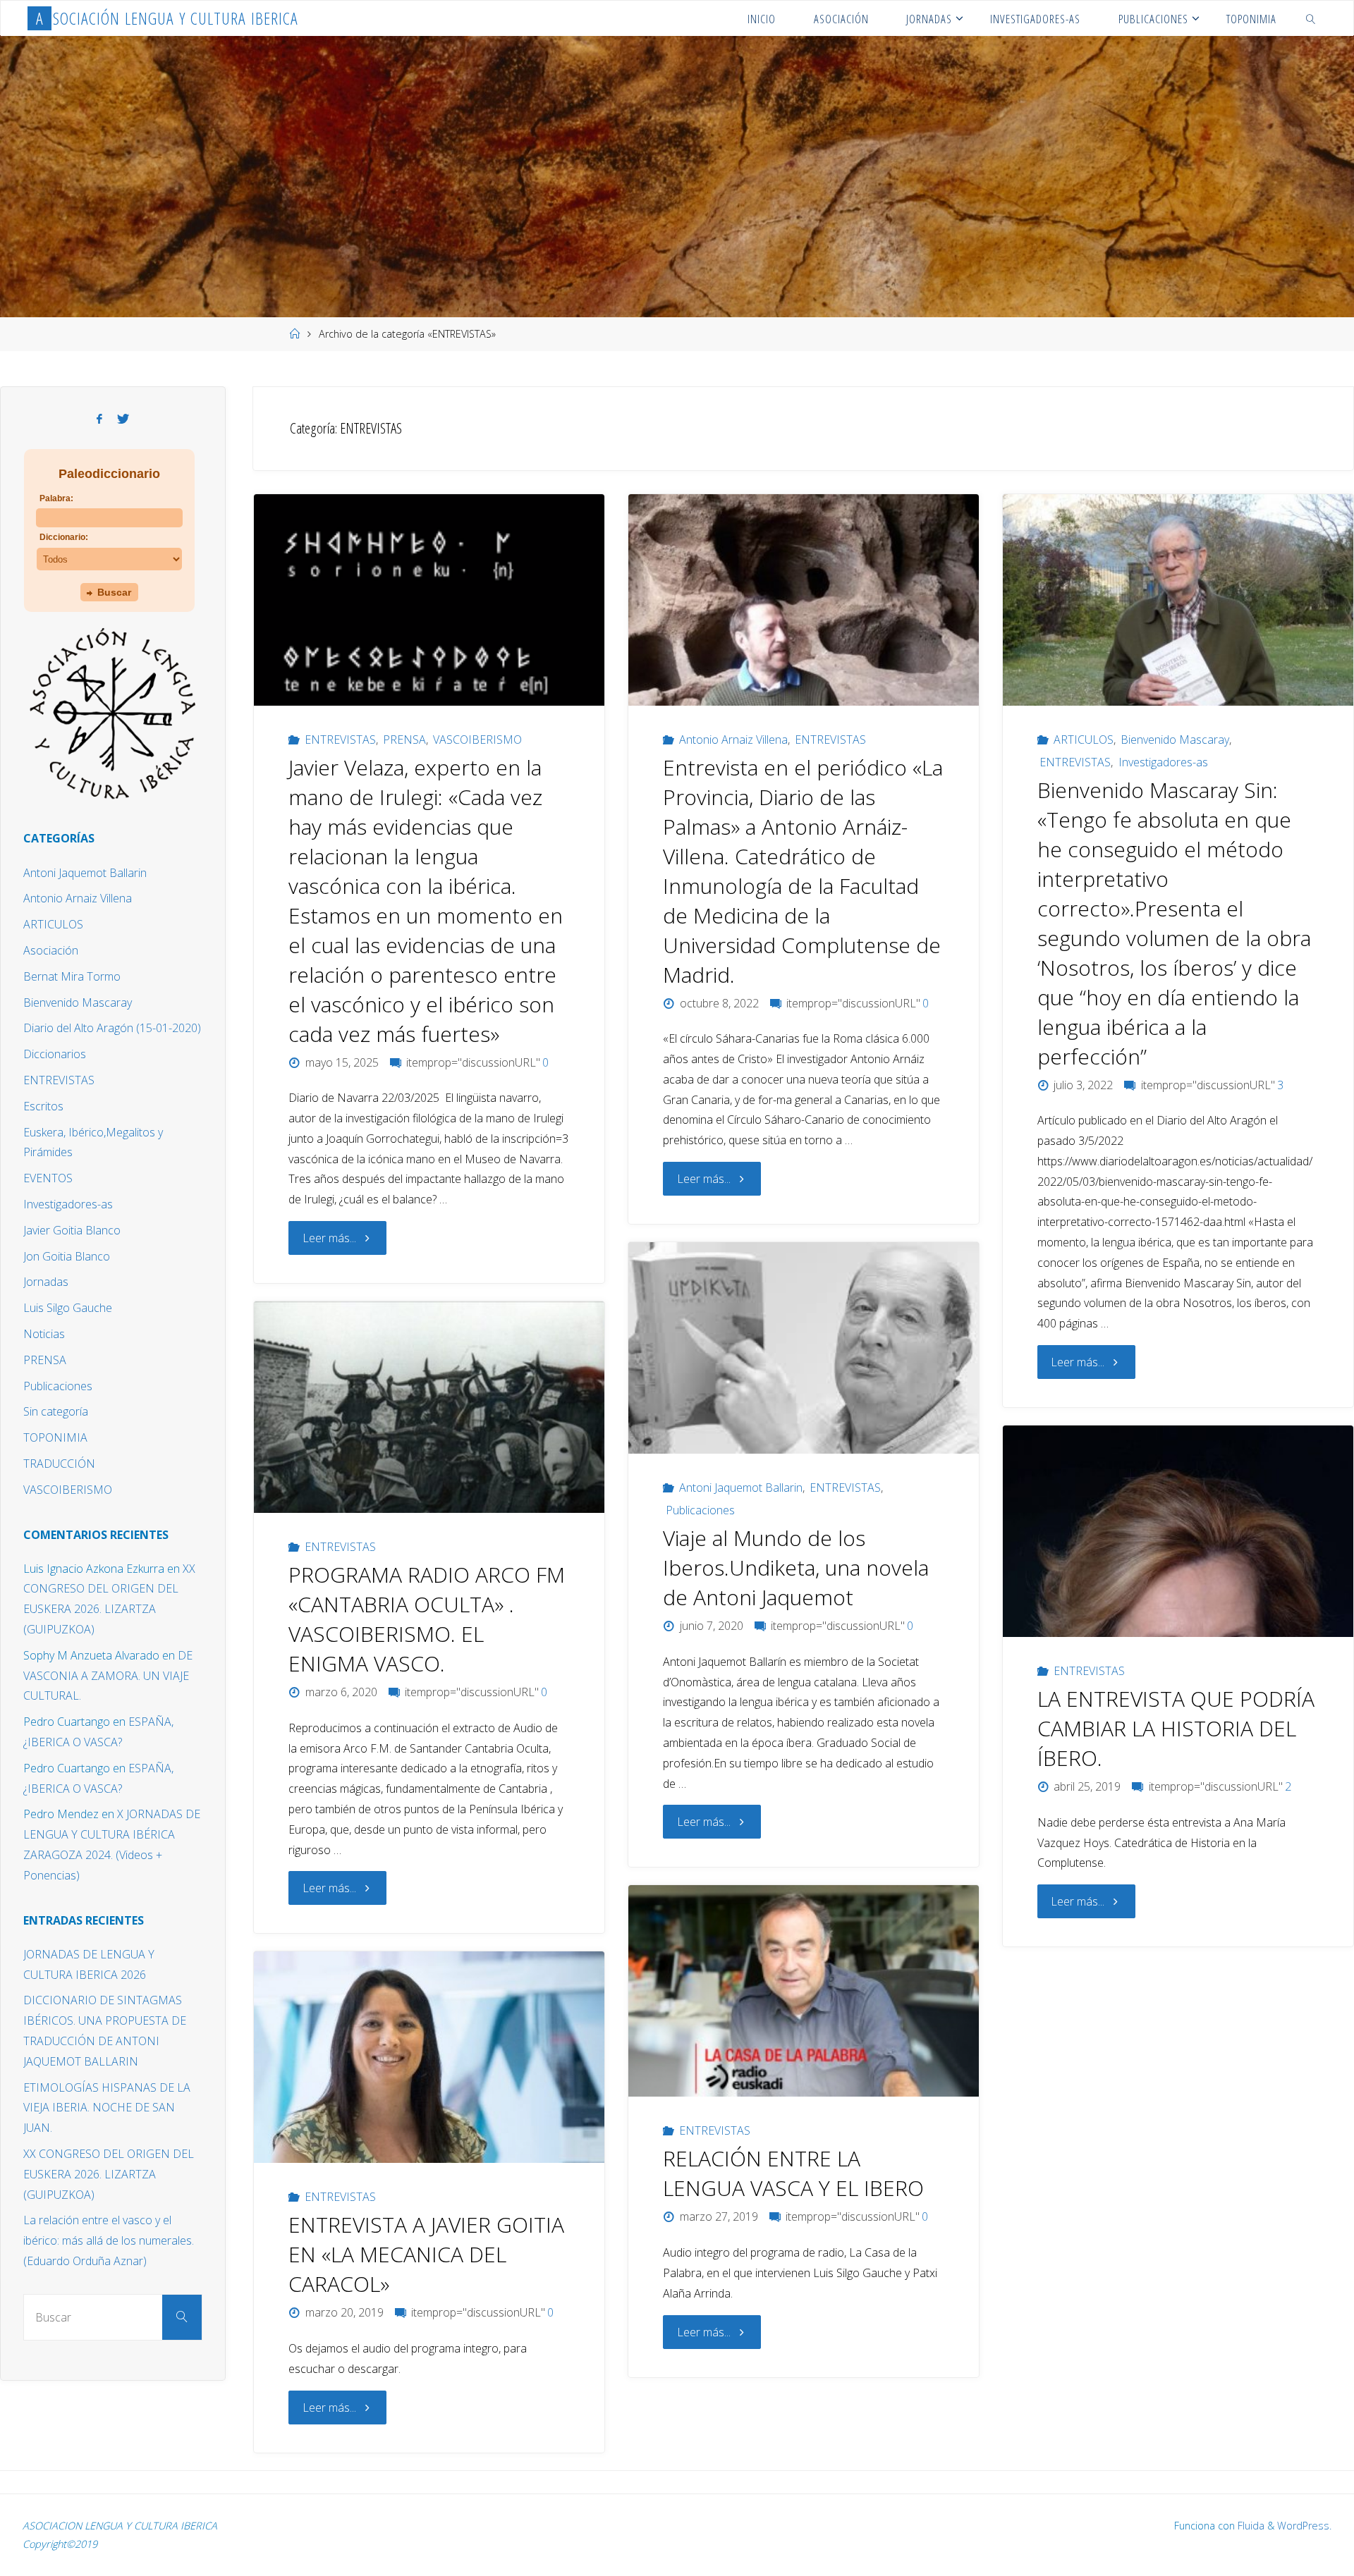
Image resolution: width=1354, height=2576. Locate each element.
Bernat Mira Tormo (72, 976)
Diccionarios (55, 1054)
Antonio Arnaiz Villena (733, 740)
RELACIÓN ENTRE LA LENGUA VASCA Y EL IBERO (793, 2173)
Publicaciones (700, 1510)
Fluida (1250, 2526)
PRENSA (404, 740)
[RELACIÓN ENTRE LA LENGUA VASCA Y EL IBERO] (804, 1991)
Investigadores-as (1163, 762)
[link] (1310, 18)
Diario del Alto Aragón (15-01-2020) (112, 1028)
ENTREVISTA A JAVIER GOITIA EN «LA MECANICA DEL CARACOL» (426, 2254)
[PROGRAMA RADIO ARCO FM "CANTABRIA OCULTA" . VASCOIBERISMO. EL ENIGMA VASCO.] (429, 1407)
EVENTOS (48, 1178)
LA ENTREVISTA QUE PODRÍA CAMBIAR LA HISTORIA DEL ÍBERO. (1176, 1728)
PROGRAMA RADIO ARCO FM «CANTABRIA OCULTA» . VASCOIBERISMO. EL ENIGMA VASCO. (427, 1619)
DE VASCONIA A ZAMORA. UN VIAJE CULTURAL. (108, 1676)
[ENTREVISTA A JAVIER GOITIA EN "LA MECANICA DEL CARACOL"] (429, 2057)
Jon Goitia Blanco (67, 1256)
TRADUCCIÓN (59, 1464)
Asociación (51, 950)
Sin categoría (56, 1411)
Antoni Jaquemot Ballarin (741, 1488)
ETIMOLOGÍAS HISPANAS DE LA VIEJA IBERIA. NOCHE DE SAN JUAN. (107, 2108)
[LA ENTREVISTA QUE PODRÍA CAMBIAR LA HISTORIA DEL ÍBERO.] (1178, 1531)
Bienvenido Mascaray (1175, 740)
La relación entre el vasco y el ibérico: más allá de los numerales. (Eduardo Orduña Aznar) (109, 2240)
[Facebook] (99, 419)
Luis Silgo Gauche (68, 1308)
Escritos (43, 1106)
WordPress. (1304, 2526)
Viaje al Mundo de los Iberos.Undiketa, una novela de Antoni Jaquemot (796, 1568)
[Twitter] (123, 419)
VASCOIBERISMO (477, 740)
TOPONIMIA (55, 1437)
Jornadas (46, 1282)
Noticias (44, 1334)
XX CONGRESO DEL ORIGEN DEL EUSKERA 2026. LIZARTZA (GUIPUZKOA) (109, 2174)
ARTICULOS (1083, 740)
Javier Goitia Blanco (72, 1230)
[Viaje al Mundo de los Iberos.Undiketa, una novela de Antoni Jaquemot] (804, 1348)
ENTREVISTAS (340, 740)
